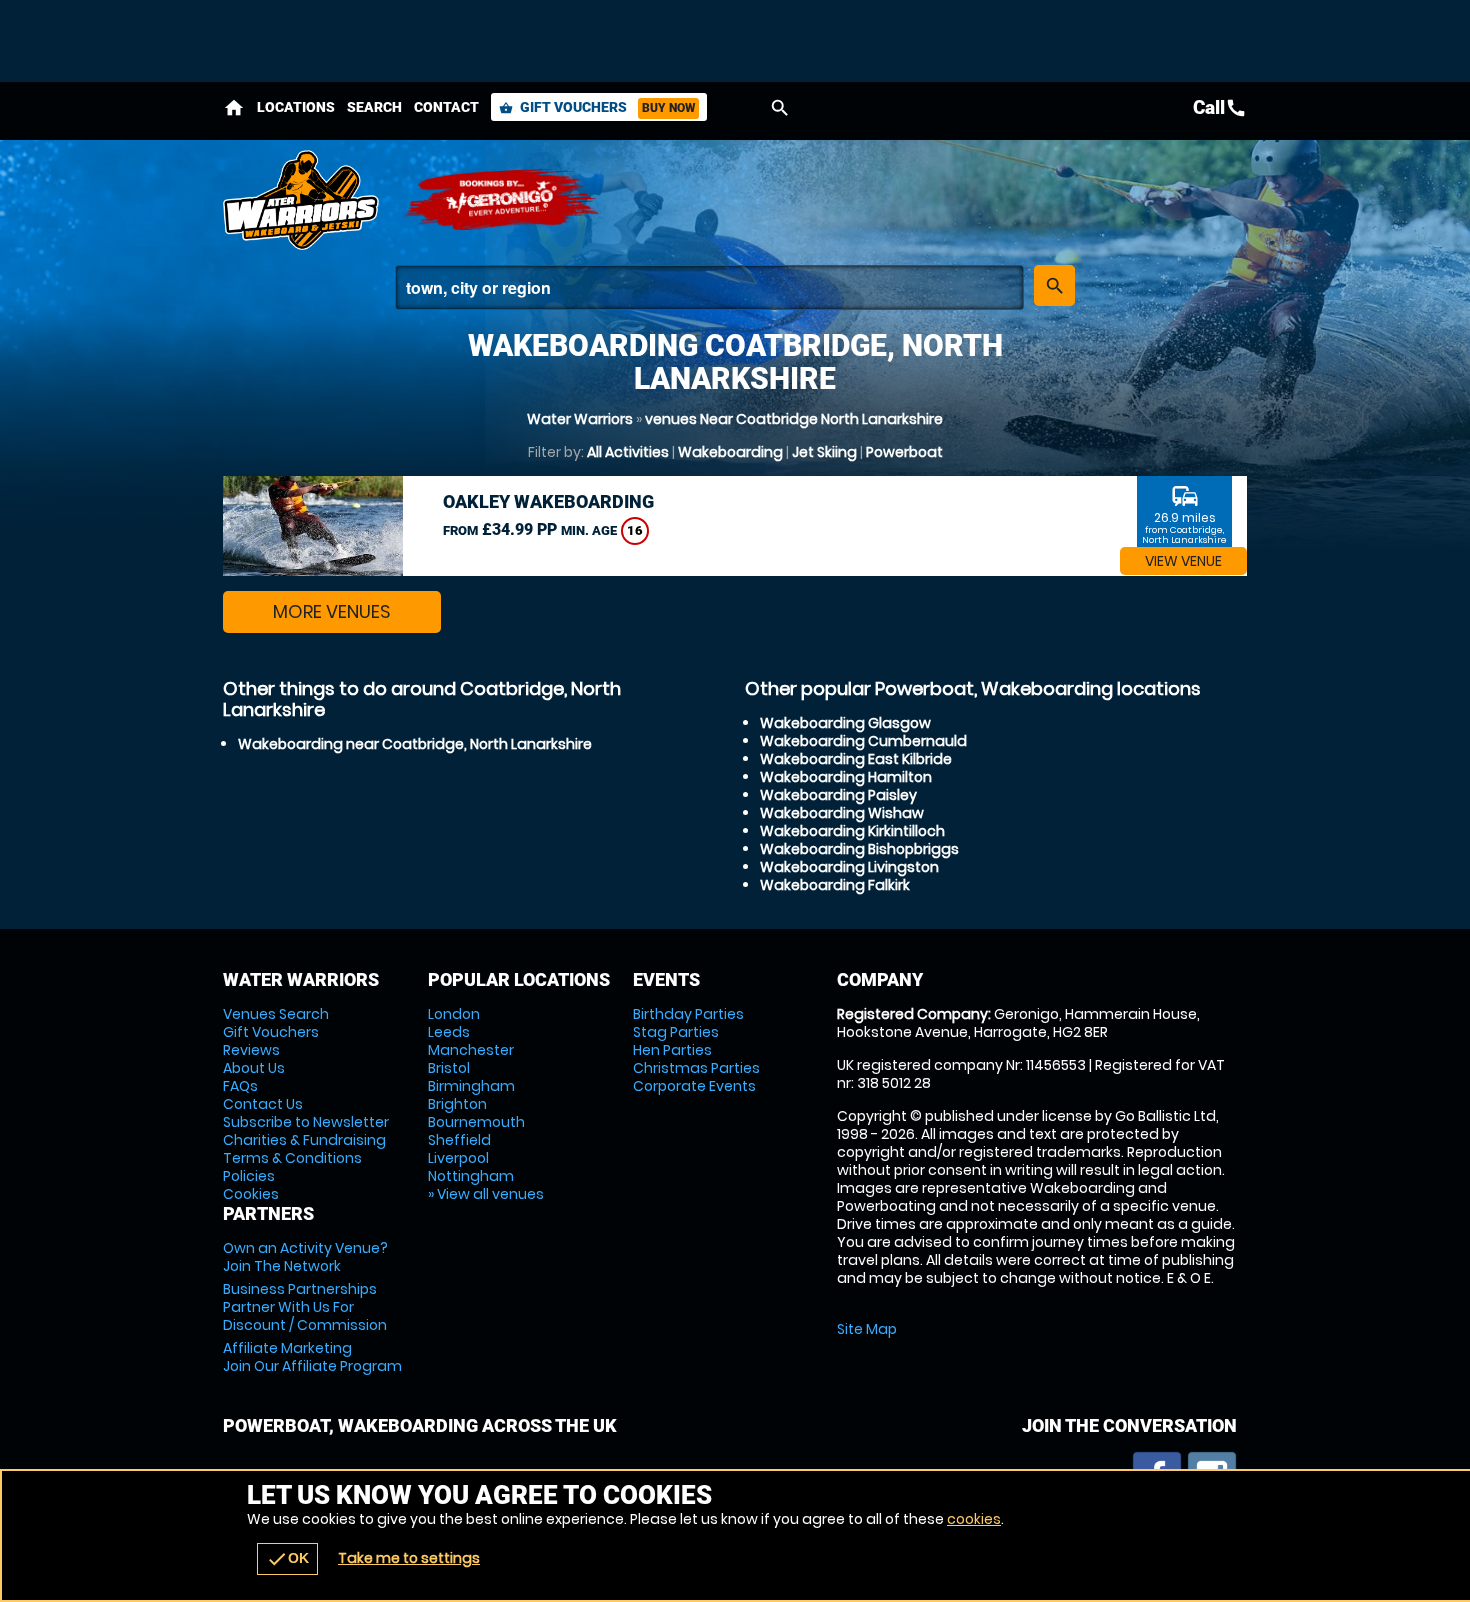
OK (287, 1559)
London (454, 1014)
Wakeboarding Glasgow (845, 723)
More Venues (332, 611)
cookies (974, 1519)
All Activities (628, 452)
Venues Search (276, 1014)
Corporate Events (694, 1086)
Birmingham (471, 1086)
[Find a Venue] (709, 287)
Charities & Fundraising (304, 1140)
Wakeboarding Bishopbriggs (859, 849)
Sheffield (459, 1140)
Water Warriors (580, 419)
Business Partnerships (305, 1307)
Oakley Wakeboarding (548, 501)
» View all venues (486, 1194)
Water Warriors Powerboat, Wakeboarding (303, 200)
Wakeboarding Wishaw (842, 813)
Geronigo (503, 200)
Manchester (471, 1050)
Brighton (457, 1104)
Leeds (449, 1032)
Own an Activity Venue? (305, 1257)
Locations (296, 107)
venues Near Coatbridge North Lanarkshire (794, 419)
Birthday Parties (688, 1014)
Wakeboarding (730, 452)
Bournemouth (476, 1122)
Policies (249, 1176)
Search (374, 107)
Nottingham (471, 1176)
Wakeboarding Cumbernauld (863, 741)
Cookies (251, 1194)
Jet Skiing (824, 452)
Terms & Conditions (292, 1158)
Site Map (867, 1329)
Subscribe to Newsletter (306, 1122)
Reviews (251, 1050)
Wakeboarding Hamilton (846, 777)
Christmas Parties (696, 1068)
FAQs (240, 1086)
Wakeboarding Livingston (849, 867)
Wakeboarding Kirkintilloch (852, 831)
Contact (446, 107)
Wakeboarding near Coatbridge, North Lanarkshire (415, 744)
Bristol (449, 1068)
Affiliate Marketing (312, 1357)
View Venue (1183, 561)
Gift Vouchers (597, 107)
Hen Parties (672, 1050)
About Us (254, 1068)
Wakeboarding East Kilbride (856, 759)
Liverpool (458, 1158)
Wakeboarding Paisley (838, 795)
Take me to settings (409, 1558)
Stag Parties (676, 1032)
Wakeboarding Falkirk (835, 885)
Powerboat (904, 452)
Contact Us (263, 1104)
